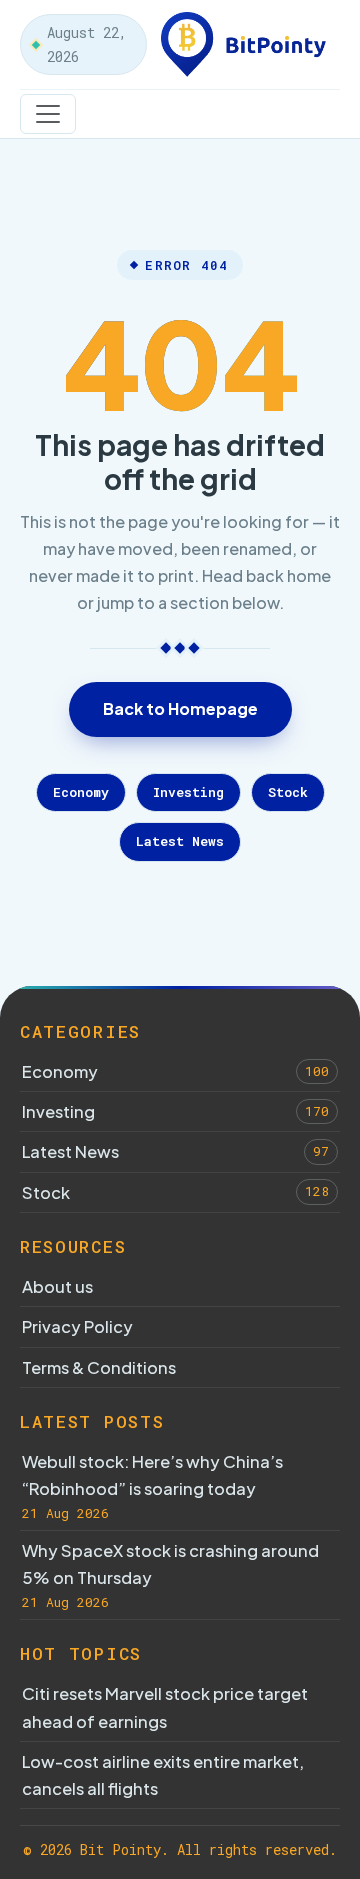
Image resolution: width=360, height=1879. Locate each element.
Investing (188, 792)
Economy (81, 792)
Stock (288, 792)
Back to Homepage (180, 708)
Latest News (180, 841)
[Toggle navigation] (48, 114)
